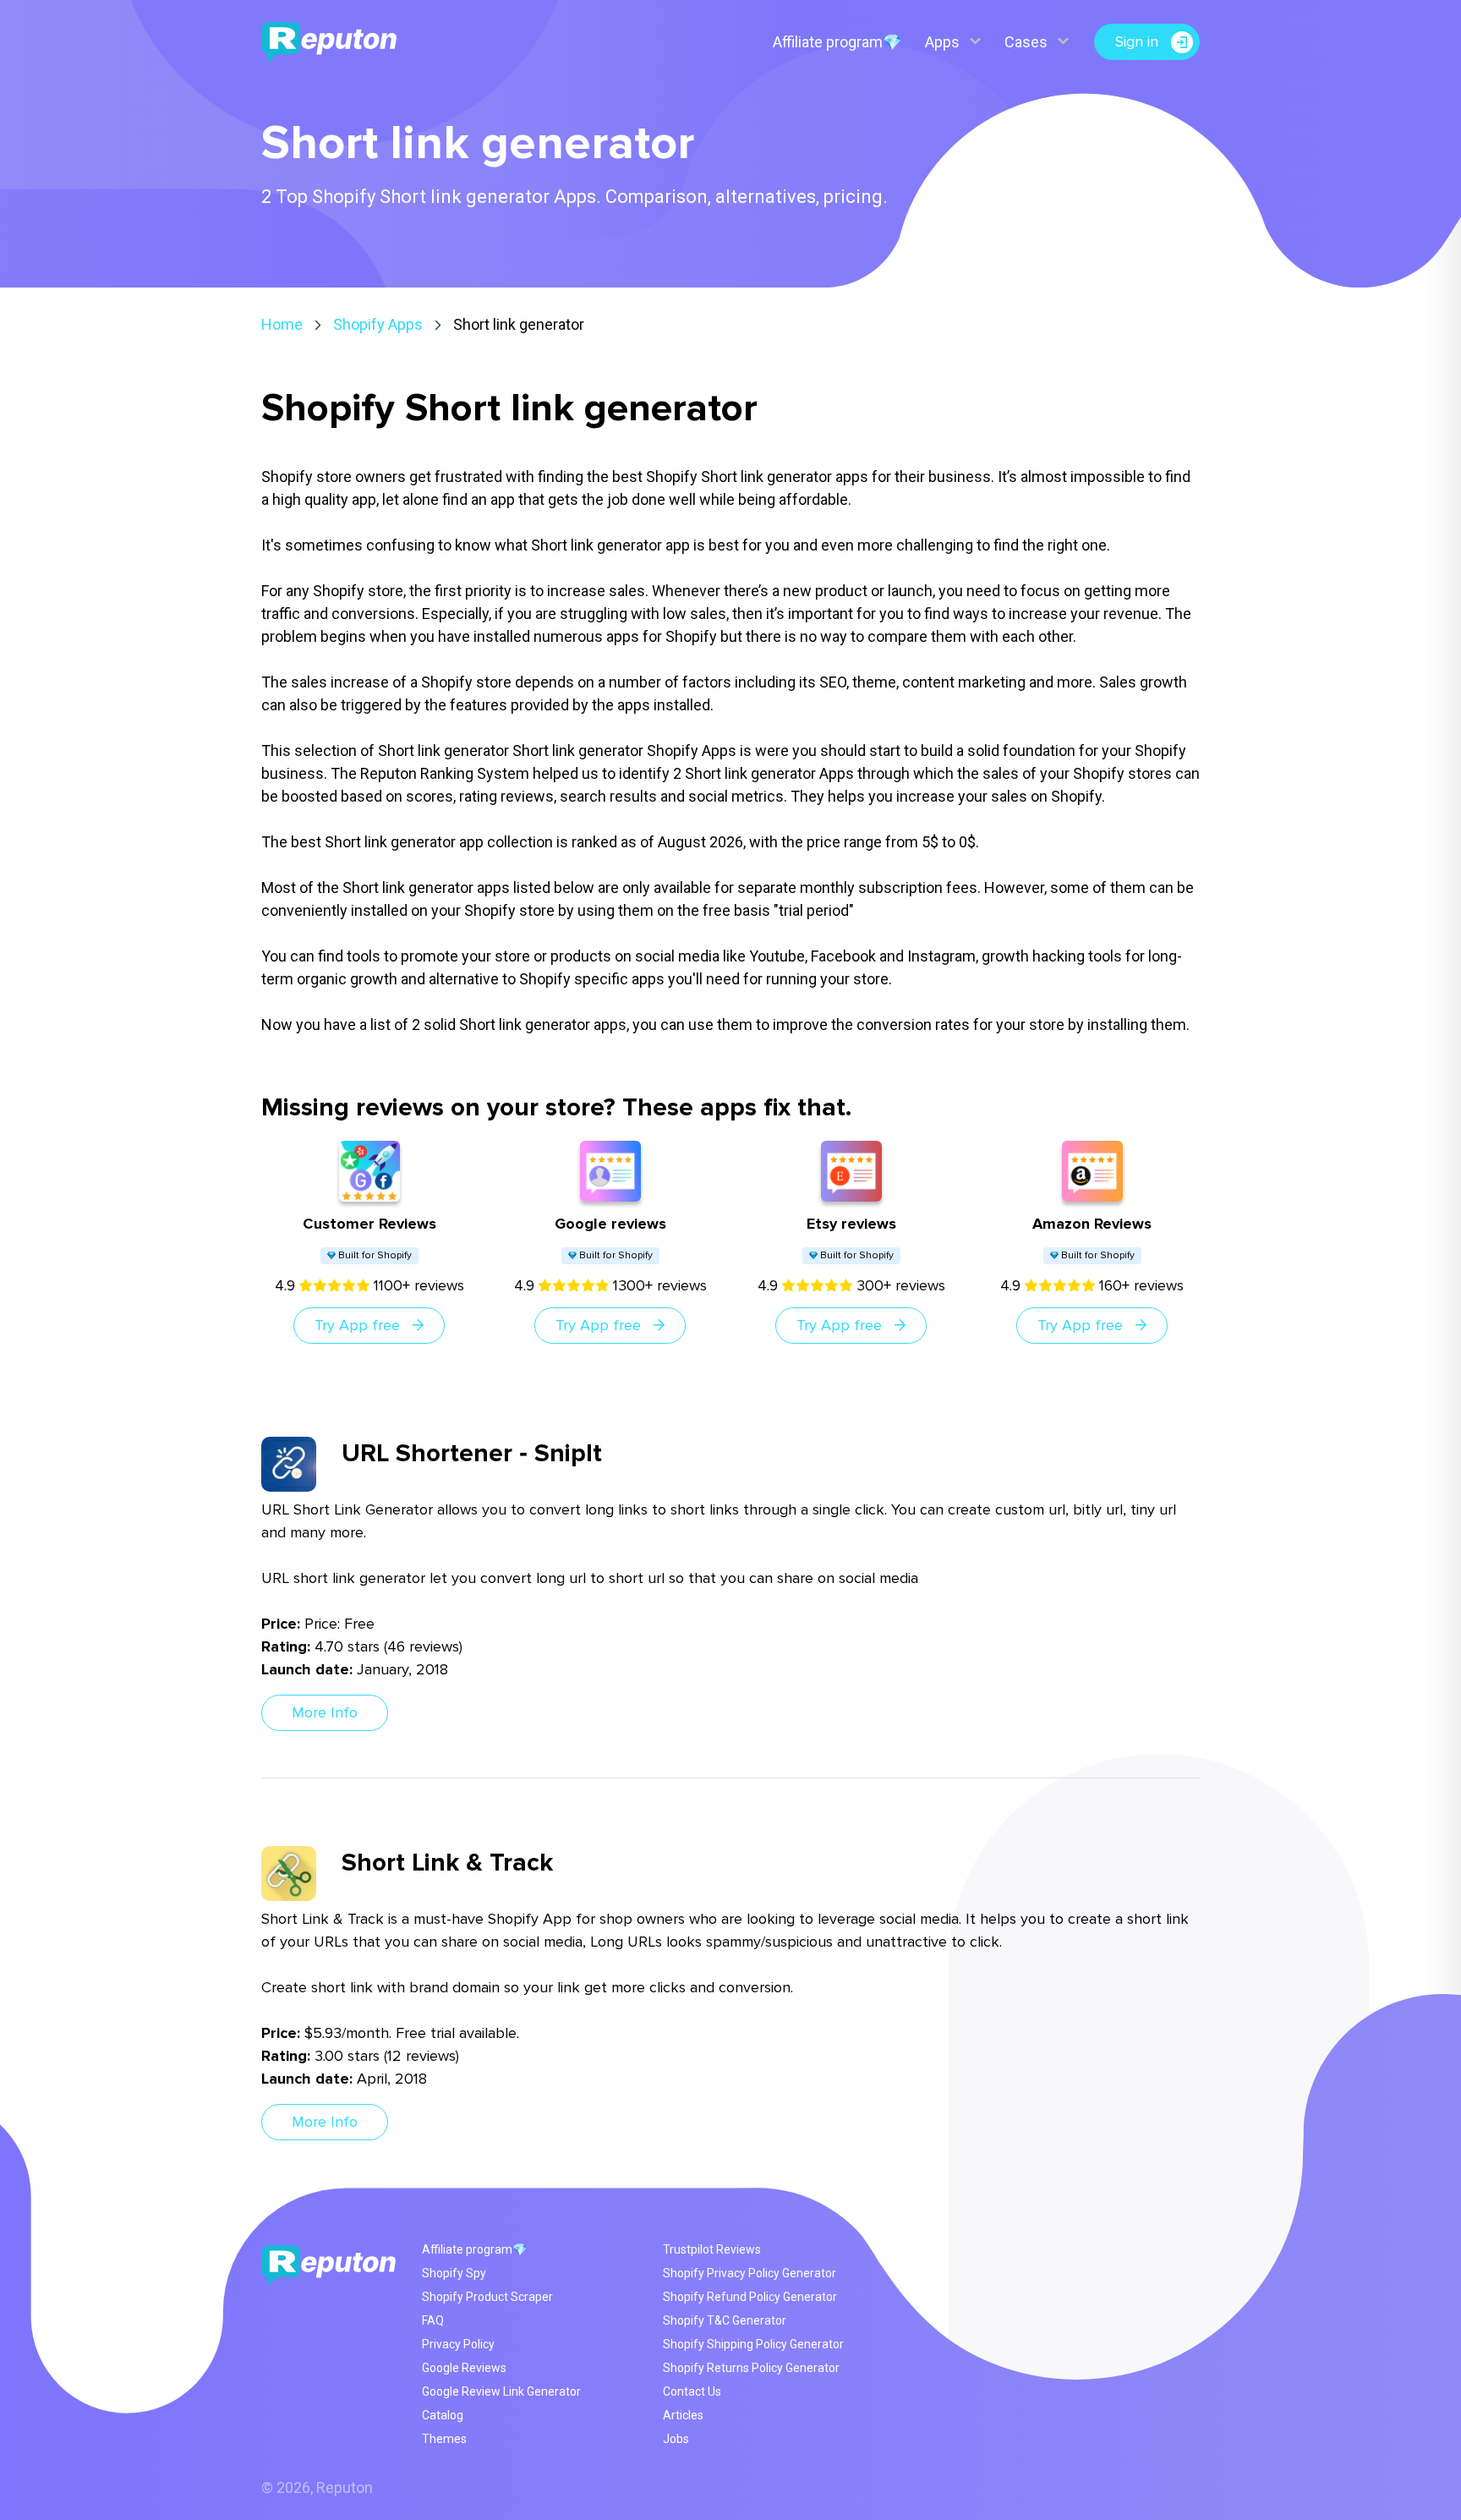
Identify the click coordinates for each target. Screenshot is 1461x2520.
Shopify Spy (454, 2273)
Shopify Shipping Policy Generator (753, 2344)
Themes (444, 2439)
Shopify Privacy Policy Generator (750, 2273)
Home (282, 324)
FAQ (433, 2320)
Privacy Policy (458, 2344)
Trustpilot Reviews (712, 2249)
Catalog (443, 2415)
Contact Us (692, 2391)
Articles (683, 2415)
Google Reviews (464, 2368)
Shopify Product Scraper (487, 2297)
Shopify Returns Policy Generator (751, 2368)
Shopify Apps (378, 324)
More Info (325, 1712)
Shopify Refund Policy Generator (750, 2297)
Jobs (676, 2439)
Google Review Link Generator (501, 2391)
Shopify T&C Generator (725, 2320)
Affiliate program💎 (837, 42)
